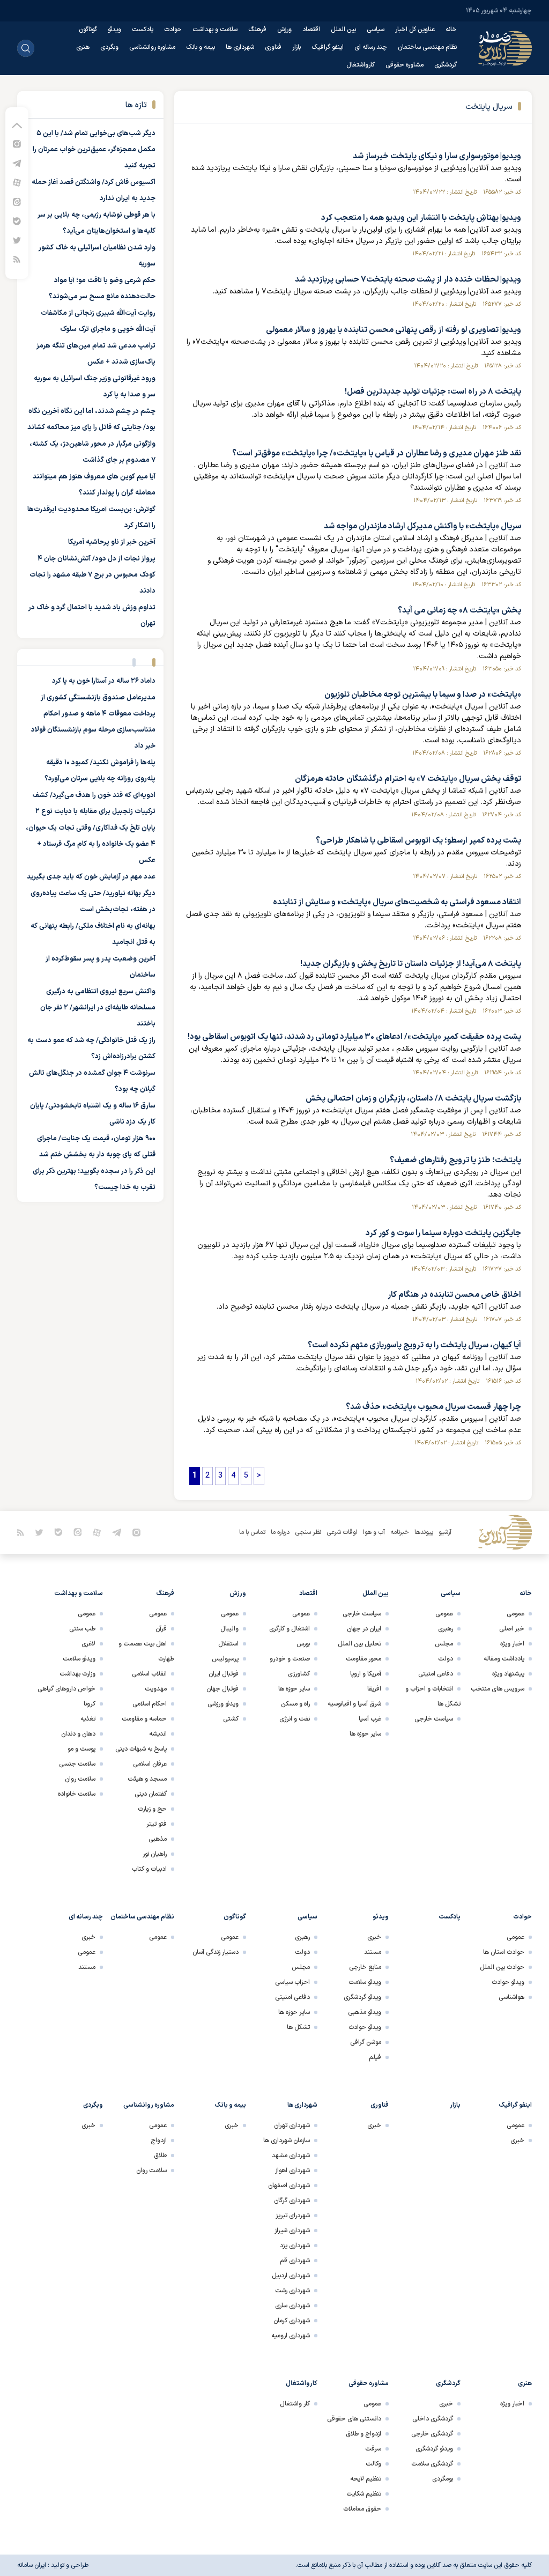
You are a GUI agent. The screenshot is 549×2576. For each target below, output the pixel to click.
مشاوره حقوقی (405, 65)
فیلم (375, 2057)
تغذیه (88, 1719)
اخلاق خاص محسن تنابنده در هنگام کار (454, 1295)
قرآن (161, 1629)
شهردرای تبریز (293, 2216)
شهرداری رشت (292, 2291)
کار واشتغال (295, 2404)
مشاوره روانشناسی (152, 47)
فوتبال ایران (224, 1674)
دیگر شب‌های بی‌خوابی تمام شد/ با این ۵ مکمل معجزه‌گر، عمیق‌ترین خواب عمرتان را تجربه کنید (94, 150)
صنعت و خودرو (290, 1659)
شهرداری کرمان (292, 2321)
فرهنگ (257, 29)
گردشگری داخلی (433, 2419)
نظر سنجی (308, 1532)
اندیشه (158, 1734)
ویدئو (114, 29)
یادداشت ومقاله (504, 1659)
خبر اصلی (512, 1629)
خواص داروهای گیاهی (66, 1689)
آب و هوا (374, 1532)
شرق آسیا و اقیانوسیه (354, 1704)
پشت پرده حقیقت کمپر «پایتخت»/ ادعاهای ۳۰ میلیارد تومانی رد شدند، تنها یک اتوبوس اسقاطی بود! (354, 1037)
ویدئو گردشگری (362, 1997)
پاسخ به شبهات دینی (141, 1749)
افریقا (374, 1689)
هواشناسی (511, 1997)
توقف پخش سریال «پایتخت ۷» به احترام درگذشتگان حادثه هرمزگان (408, 779)
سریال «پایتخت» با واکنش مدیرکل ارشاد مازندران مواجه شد (422, 526)
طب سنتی (82, 1629)
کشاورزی (299, 1674)
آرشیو (445, 1532)
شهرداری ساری (292, 2306)
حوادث (173, 29)
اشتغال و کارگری (290, 1629)
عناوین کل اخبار (415, 29)
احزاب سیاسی (292, 1982)
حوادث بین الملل (502, 1967)
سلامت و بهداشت (215, 29)
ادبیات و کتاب (149, 1869)
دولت (446, 1659)
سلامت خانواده (77, 1794)
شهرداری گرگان (292, 2201)
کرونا (90, 1704)
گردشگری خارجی (432, 2434)
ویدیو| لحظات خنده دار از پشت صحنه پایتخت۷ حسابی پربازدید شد (408, 280)
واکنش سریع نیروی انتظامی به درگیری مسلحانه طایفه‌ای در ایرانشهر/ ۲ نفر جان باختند (98, 1008)
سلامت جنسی (77, 1764)
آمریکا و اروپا (366, 1674)
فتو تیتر (157, 1824)
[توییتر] (17, 240)
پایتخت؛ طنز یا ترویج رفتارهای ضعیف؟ (455, 1160)
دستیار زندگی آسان (216, 1952)
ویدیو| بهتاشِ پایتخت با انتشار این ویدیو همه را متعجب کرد (421, 218)
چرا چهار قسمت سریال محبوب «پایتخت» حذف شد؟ (433, 1407)
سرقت (373, 2449)
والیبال (229, 1629)
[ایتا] (17, 201)
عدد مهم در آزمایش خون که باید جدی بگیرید (91, 877)
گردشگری (446, 65)
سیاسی (376, 29)
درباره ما (280, 1532)
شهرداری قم (295, 2261)
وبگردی (109, 47)
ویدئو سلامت (79, 1659)
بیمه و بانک (201, 47)
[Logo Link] (505, 48)
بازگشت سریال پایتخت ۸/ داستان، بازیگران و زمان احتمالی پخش (413, 1099)
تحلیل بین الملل (359, 1644)
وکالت (373, 2464)
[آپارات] (17, 182)
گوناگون (88, 29)
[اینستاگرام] (17, 143)
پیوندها (424, 1532)
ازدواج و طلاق (363, 2434)
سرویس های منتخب (498, 1689)
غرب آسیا (370, 1719)
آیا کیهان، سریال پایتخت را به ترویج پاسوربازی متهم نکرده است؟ (414, 1345)
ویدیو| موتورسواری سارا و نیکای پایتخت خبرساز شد (437, 156)
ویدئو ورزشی (223, 1704)
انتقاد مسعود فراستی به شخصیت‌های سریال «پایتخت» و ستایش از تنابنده (397, 902)
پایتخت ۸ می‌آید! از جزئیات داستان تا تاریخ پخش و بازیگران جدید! (411, 964)
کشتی (231, 1719)
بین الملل (343, 29)
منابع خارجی (365, 1967)
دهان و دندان (78, 1734)
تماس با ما (252, 1532)
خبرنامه (400, 1532)
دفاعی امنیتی (436, 1674)
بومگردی (443, 2479)
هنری (83, 47)
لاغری (88, 1644)
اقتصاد (311, 29)
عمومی (515, 1614)
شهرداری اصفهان (289, 2186)
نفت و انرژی (295, 1719)
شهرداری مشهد (291, 2156)
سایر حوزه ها (365, 1734)
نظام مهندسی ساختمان (427, 47)
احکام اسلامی (150, 1704)
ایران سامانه (32, 2565)
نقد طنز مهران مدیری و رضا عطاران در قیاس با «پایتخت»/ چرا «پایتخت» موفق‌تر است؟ (377, 453)
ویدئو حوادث (508, 1982)
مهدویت (156, 1689)
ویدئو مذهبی (365, 2012)
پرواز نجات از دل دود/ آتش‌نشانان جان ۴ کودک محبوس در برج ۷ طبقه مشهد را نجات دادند (92, 575)
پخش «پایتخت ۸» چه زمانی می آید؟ (459, 611)
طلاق (160, 2156)
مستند (373, 1952)
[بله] (17, 221)
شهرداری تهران (292, 2125)
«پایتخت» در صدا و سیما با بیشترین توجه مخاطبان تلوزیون (423, 695)
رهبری (446, 1629)
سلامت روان (80, 1779)
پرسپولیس (225, 1659)
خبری (374, 1937)
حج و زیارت (152, 1809)
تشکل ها (298, 2027)
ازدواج (159, 2140)
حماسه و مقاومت (144, 1719)
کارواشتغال (361, 65)
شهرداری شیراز (292, 2231)
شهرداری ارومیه (291, 2336)
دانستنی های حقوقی (354, 2419)
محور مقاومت (363, 1659)
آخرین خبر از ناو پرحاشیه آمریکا (112, 542)
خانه (451, 29)
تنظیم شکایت (364, 2494)
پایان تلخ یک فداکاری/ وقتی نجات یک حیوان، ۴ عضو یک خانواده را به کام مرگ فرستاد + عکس (91, 844)
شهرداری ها (240, 47)
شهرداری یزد (295, 2246)
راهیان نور (155, 1854)
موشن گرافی (366, 2042)
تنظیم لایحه (366, 2479)
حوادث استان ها (504, 1952)
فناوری (273, 47)
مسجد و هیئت (147, 1779)
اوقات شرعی (342, 1532)
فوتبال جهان (222, 1689)
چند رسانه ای (371, 47)
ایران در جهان (364, 1629)
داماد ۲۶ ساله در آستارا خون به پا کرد (104, 681)
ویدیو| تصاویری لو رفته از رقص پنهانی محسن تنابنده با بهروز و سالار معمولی (394, 330)
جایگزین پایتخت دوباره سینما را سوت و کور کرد (443, 1233)
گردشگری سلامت (432, 2464)
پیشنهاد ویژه (508, 1674)
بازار (296, 47)
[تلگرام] (17, 163)
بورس (303, 1644)
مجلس (444, 1644)
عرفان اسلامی (150, 1764)
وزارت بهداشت (77, 1674)
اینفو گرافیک (328, 47)
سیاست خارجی (434, 1719)
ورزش (284, 29)
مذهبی (158, 1839)
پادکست (143, 29)
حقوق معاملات (362, 2509)
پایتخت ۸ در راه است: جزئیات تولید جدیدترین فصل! (433, 392)
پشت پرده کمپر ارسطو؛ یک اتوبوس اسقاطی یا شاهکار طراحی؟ (418, 841)
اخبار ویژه (512, 1644)
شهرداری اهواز (292, 2171)
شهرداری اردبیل (291, 2276)
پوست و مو (81, 1749)
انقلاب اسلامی (149, 1674)
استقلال (228, 1644)
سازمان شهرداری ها (287, 2140)
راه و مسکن (295, 1704)
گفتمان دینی (151, 1794)
